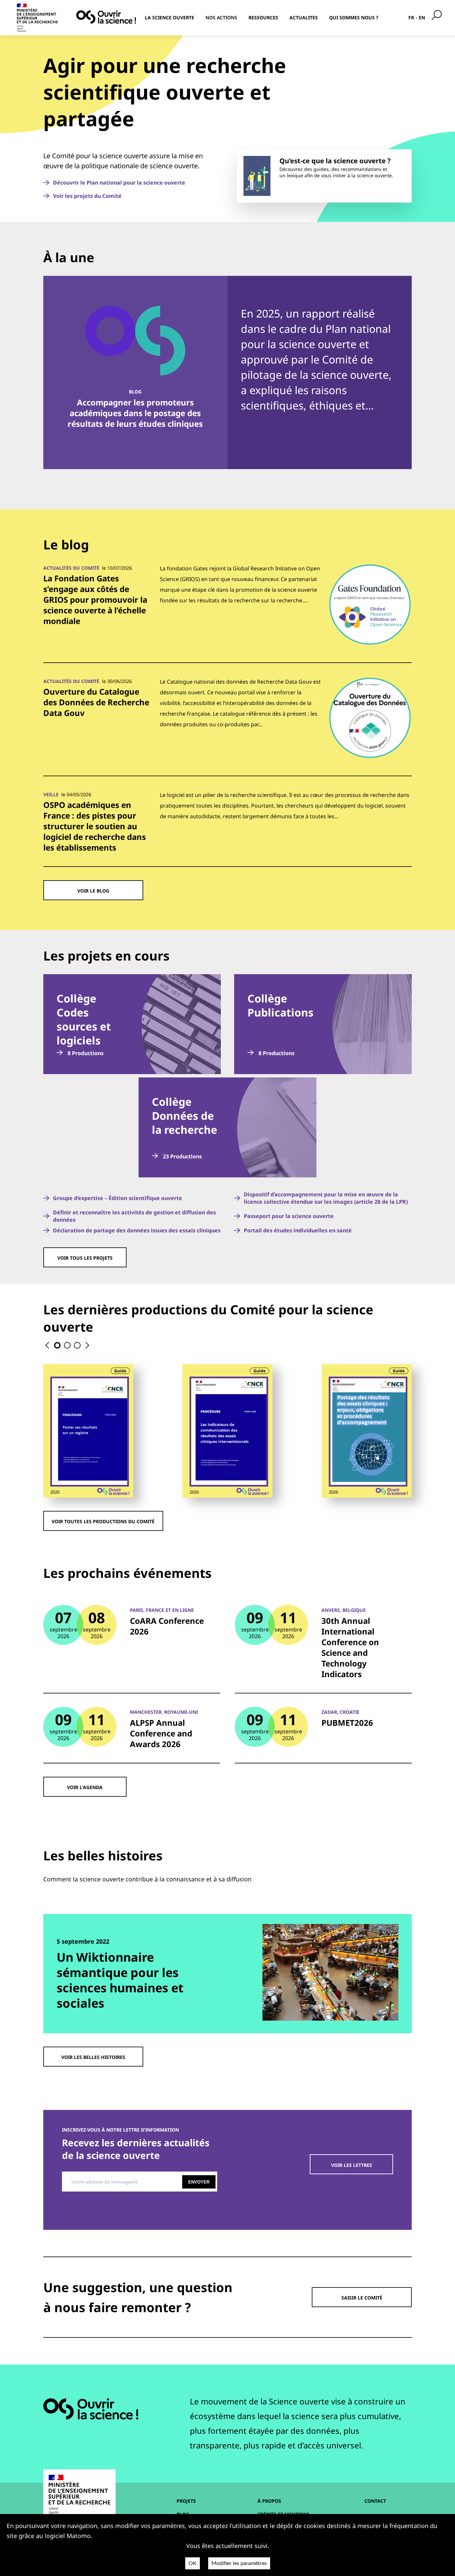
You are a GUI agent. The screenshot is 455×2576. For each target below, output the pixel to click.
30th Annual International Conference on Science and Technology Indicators (350, 1647)
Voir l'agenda (85, 1787)
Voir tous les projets (85, 1258)
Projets (186, 2501)
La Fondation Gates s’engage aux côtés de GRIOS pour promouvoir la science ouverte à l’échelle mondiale (95, 600)
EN (422, 17)
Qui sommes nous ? (354, 17)
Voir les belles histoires (93, 2057)
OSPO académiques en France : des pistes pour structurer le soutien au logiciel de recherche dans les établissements (95, 826)
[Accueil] (106, 17)
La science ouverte (170, 17)
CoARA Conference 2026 (167, 1626)
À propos (269, 2501)
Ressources (263, 17)
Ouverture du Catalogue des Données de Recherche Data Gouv (96, 702)
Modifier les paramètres (239, 2563)
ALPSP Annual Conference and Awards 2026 (161, 1733)
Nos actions (221, 17)
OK (193, 2563)
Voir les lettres (352, 2165)
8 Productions (85, 1053)
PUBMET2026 (347, 1723)
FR (411, 17)
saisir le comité (362, 2298)
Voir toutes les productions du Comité (103, 1521)
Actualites (304, 17)
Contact (375, 2501)
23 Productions (182, 1156)
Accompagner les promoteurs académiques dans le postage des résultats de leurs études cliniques (135, 413)
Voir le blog (93, 891)
